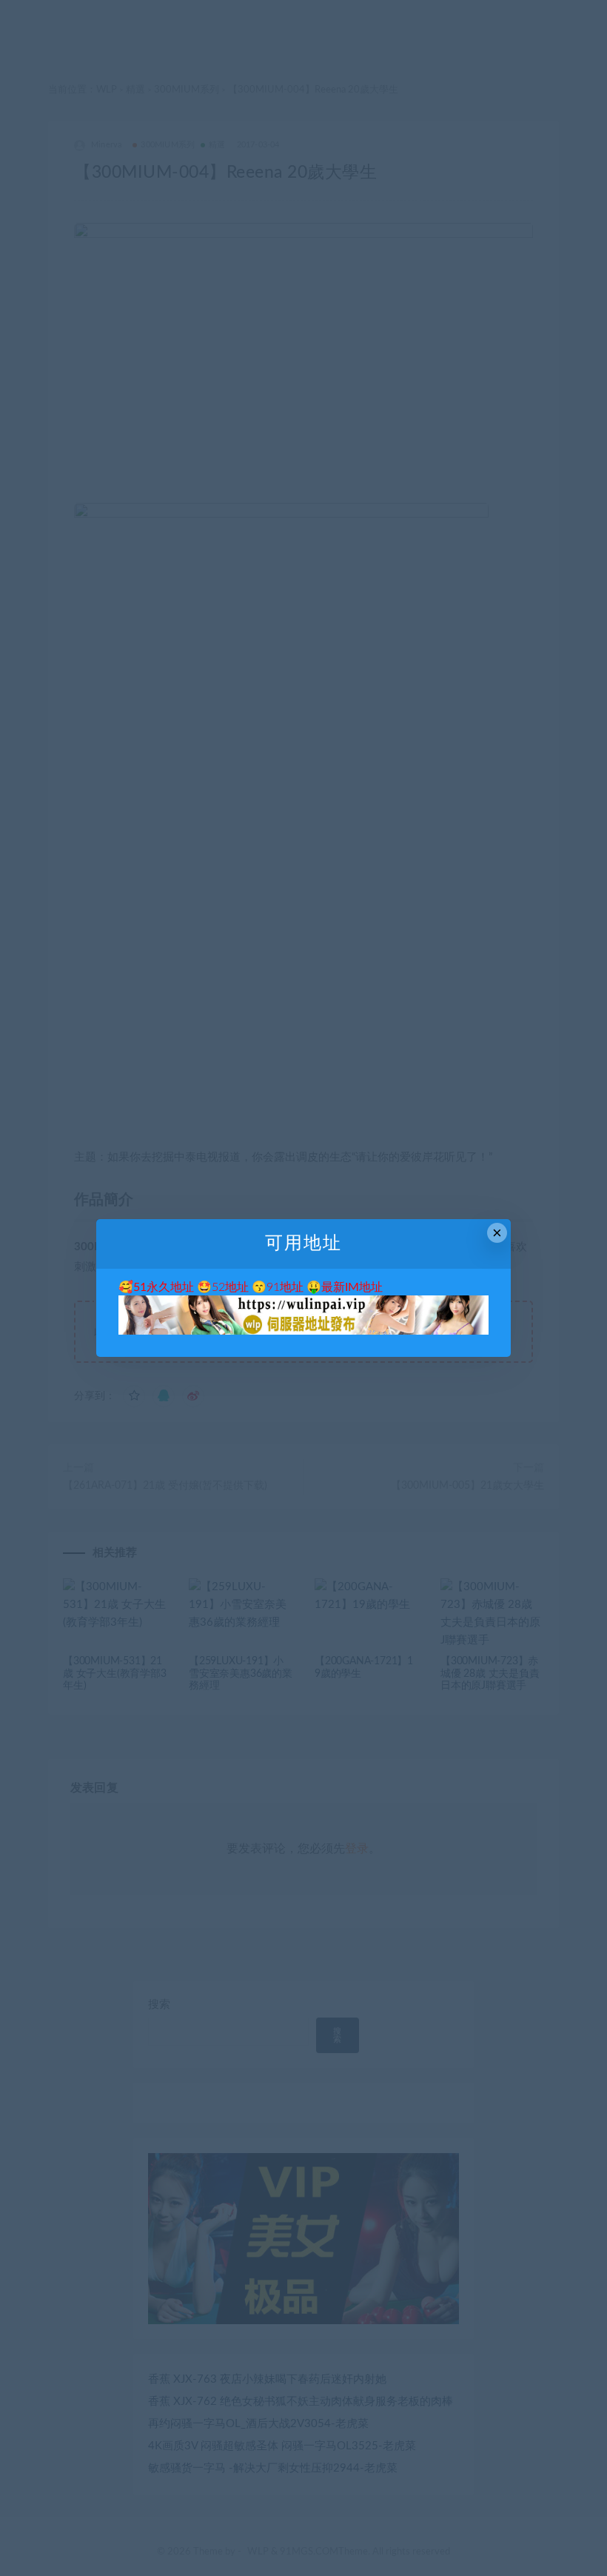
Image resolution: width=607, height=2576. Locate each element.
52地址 (230, 1287)
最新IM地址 (352, 1287)
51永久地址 (164, 1287)
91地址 (285, 1287)
